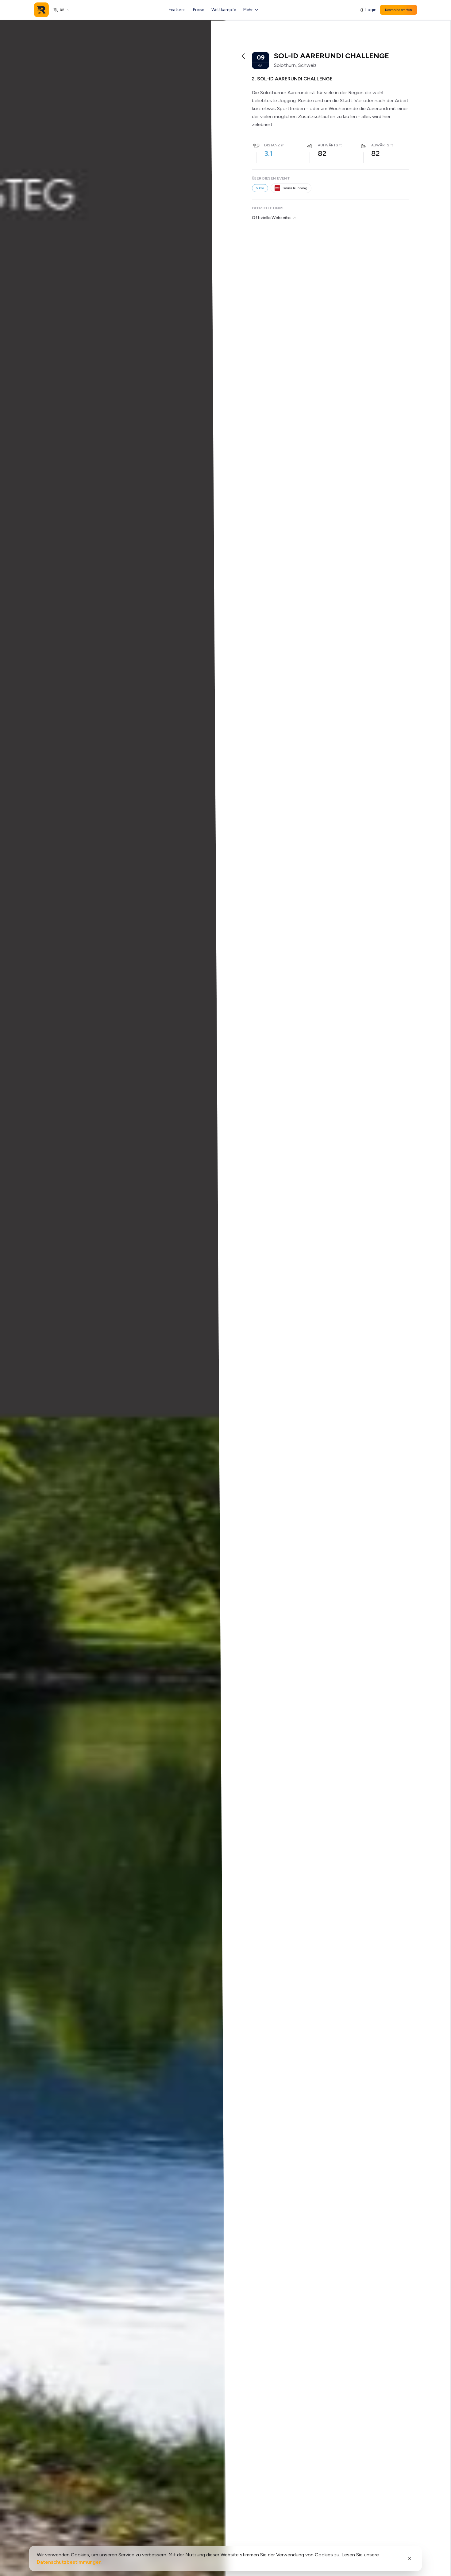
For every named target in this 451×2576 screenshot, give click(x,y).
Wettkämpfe (224, 10)
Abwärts (380, 145)
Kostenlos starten (399, 10)
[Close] (409, 2559)
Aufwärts (328, 145)
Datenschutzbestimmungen (69, 2562)
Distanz (272, 145)
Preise (199, 10)
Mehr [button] (248, 10)
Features (177, 10)
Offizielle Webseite (271, 218)
